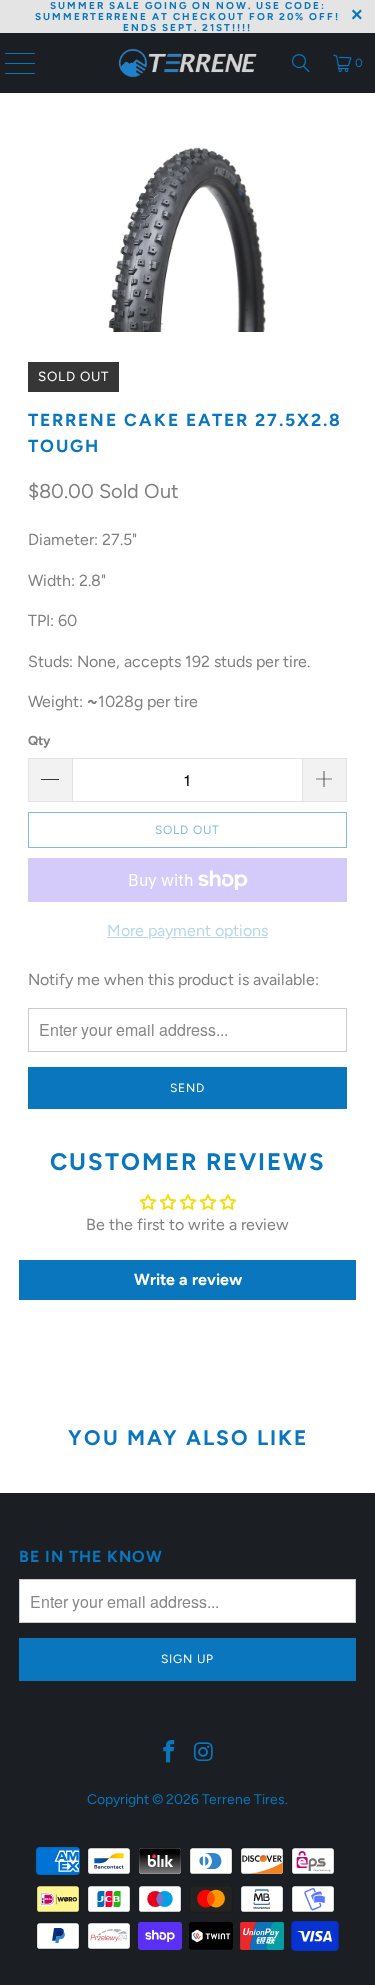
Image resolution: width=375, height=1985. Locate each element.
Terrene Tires (243, 1799)
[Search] (301, 63)
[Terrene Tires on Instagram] (204, 1753)
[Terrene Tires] (188, 63)
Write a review (188, 1279)
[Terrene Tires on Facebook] (169, 1753)
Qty (39, 740)
